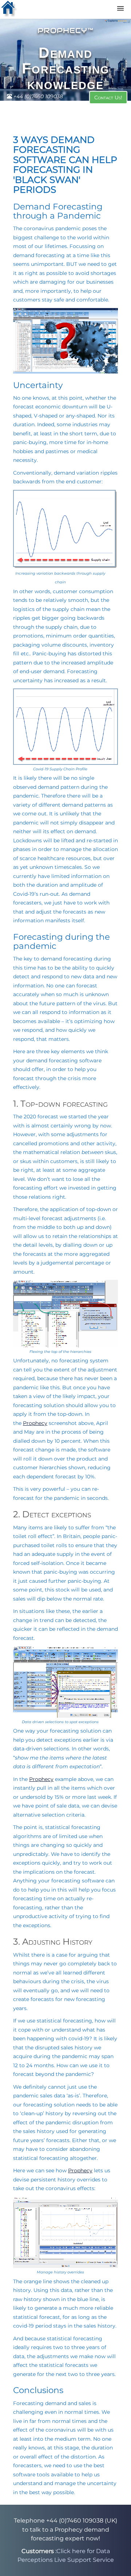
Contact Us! (108, 97)
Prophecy (35, 1423)
